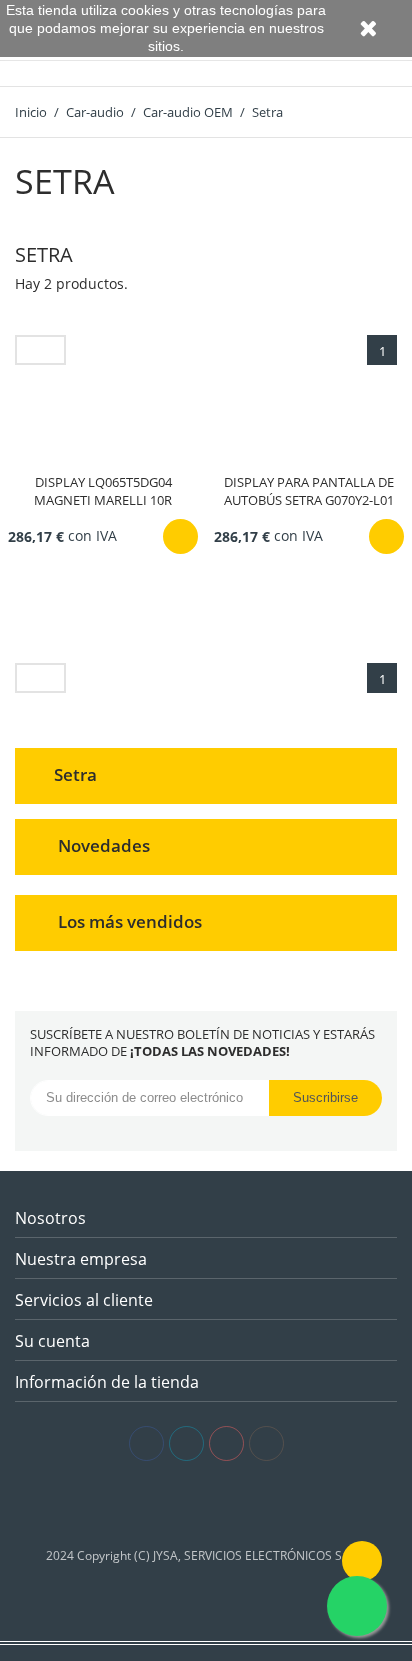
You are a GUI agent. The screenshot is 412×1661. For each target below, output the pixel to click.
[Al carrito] (180, 536)
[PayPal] (236, 1504)
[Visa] (176, 1504)
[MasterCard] (206, 1504)
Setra (75, 774)
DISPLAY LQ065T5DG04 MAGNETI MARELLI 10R (103, 491)
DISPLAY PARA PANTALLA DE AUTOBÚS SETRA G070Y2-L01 (309, 491)
